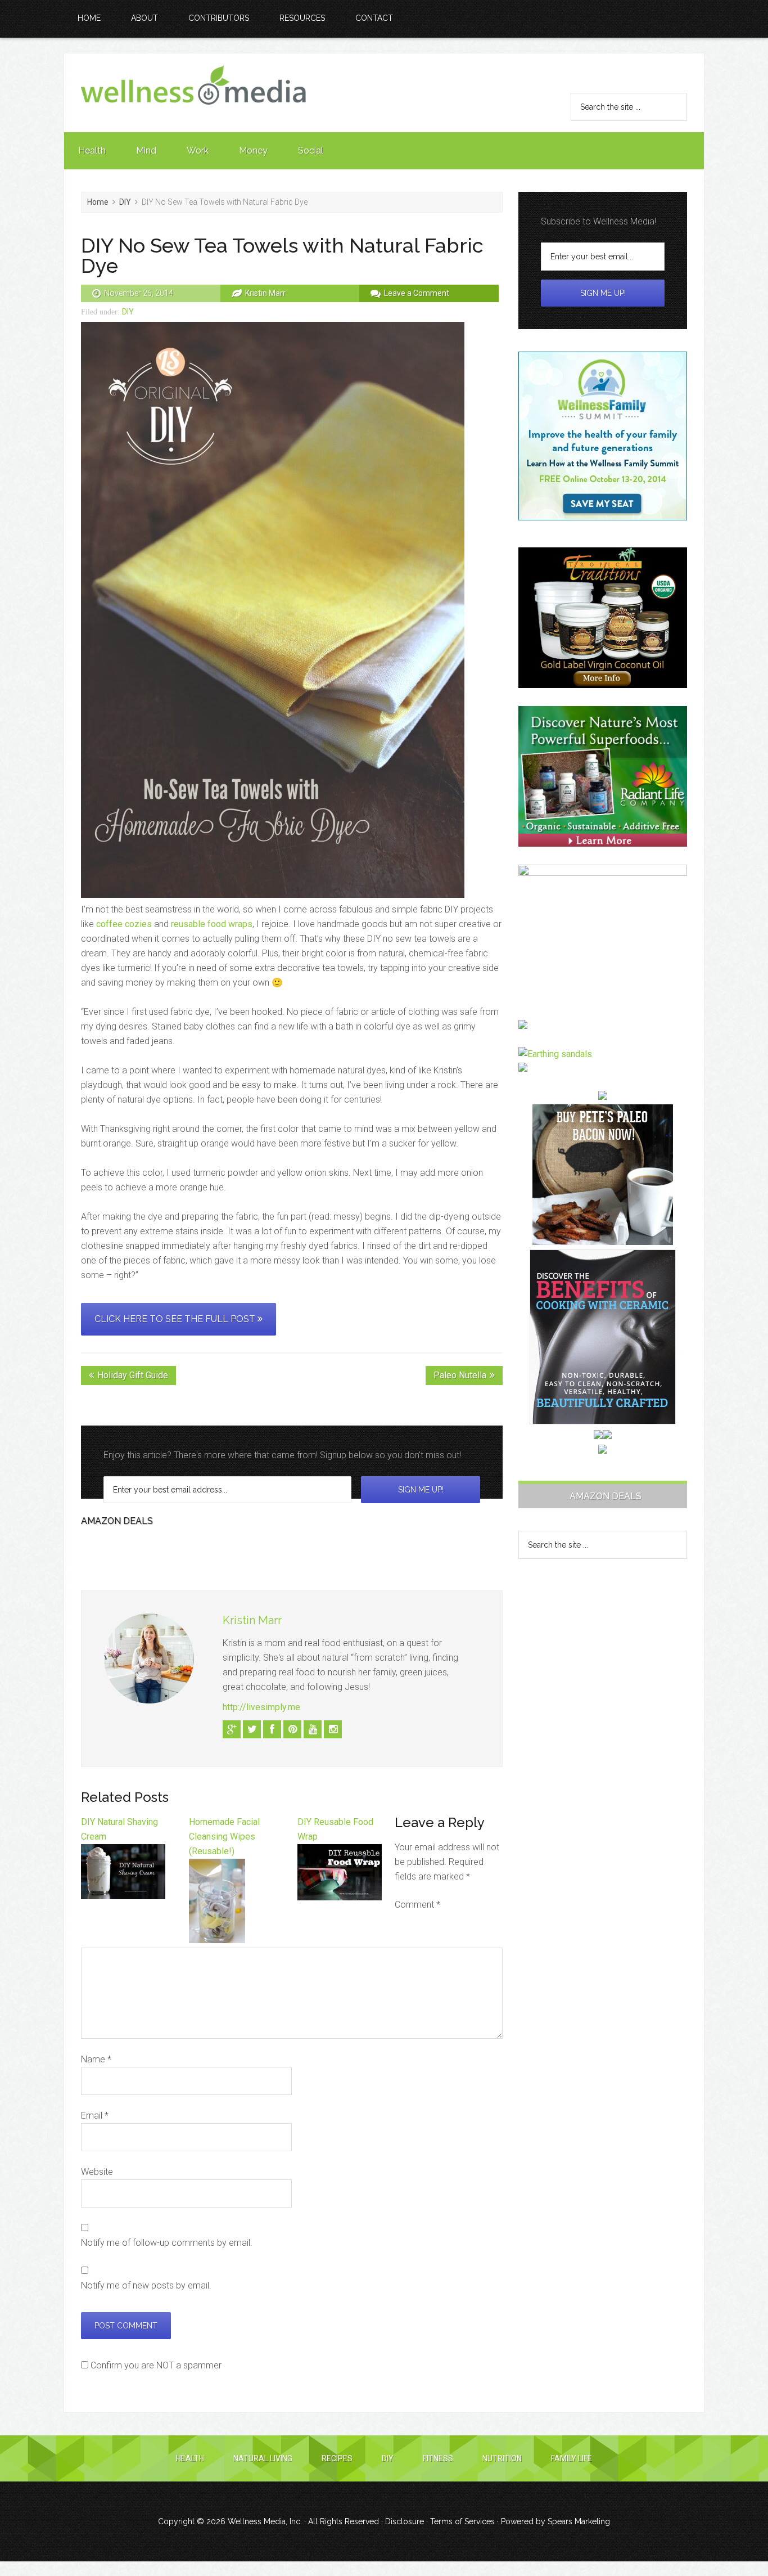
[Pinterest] (292, 1729)
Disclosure (405, 2521)
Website (97, 2172)
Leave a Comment (417, 293)
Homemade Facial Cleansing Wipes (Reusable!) (224, 1837)
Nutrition (502, 2458)
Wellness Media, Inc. (265, 2521)
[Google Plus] (232, 1729)
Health (190, 2458)
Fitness (438, 2458)
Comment (417, 1905)
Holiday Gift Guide (133, 1375)
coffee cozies (124, 924)
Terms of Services (462, 2521)
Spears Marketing (579, 2521)
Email (95, 2116)
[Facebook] (272, 1729)
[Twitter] (252, 1729)
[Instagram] (333, 1729)
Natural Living (263, 2458)
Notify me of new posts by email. (146, 2285)
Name (96, 2059)
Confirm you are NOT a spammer (155, 2365)
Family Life (572, 2458)
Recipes (337, 2458)
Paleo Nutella (460, 1375)
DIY (128, 312)
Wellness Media (193, 93)
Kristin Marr (252, 1620)
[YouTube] (313, 1729)
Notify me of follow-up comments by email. (167, 2243)
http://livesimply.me (261, 1707)
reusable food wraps (212, 924)
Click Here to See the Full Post (176, 1319)
